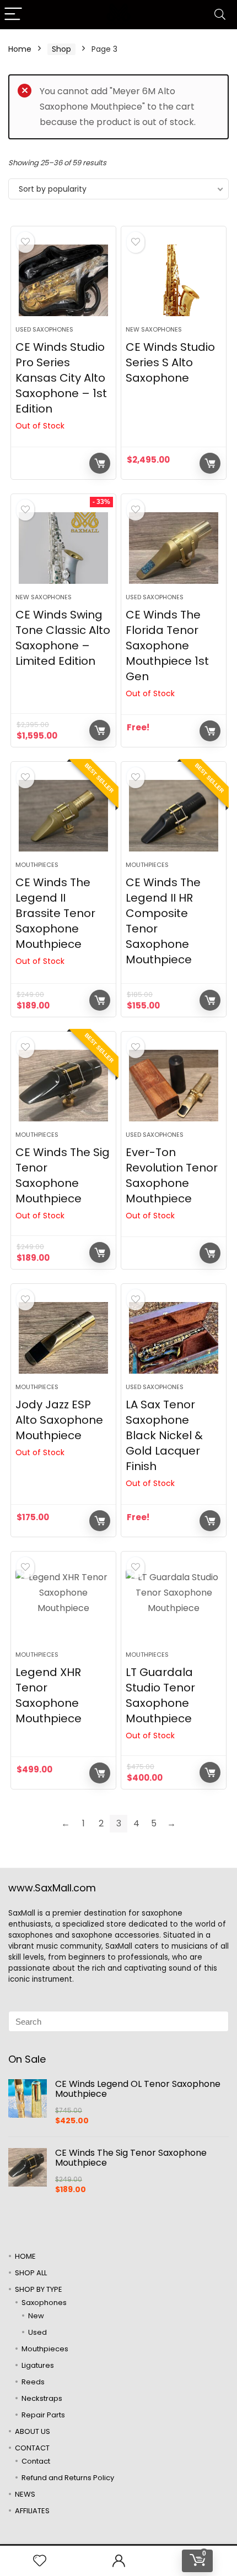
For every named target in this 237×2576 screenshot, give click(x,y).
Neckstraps (42, 2398)
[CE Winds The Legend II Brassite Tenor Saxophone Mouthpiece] (63, 816)
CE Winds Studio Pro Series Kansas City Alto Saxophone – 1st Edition (61, 378)
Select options (210, 1000)
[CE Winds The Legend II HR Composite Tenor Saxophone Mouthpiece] (174, 816)
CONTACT (32, 2448)
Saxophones (44, 2303)
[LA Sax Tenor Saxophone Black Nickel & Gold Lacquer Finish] (174, 1338)
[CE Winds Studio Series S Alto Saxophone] (174, 280)
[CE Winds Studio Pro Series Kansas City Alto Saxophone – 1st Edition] (63, 280)
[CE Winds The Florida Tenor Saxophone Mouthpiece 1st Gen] (174, 548)
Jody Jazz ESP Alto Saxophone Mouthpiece (59, 1420)
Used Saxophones (44, 329)
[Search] (220, 15)
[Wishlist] (40, 2561)
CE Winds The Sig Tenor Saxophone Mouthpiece (63, 1175)
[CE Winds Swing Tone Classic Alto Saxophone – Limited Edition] (63, 548)
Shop (61, 49)
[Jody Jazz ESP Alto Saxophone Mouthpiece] (63, 1338)
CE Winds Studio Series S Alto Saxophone (170, 362)
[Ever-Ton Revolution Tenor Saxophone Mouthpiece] (174, 1086)
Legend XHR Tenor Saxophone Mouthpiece (49, 1695)
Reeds (33, 2382)
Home (20, 49)
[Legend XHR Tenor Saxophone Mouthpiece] (63, 1606)
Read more (100, 463)
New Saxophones (154, 329)
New (36, 2316)
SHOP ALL (31, 2273)
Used (37, 2332)
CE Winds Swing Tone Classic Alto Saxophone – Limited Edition (63, 638)
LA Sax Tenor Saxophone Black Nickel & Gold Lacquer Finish (164, 1435)
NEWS (25, 2494)
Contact (36, 2461)
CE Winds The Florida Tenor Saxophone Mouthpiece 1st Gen (167, 646)
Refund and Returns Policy (68, 2478)
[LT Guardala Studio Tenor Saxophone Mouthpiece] (174, 1606)
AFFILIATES (32, 2511)
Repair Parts (43, 2415)
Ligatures (38, 2365)
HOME (25, 2256)
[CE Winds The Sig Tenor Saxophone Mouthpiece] (63, 1086)
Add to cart (210, 463)
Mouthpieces (37, 865)
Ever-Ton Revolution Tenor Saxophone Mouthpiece (172, 1175)
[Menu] (13, 15)
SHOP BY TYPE (39, 2289)
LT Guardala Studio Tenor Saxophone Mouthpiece (160, 1695)
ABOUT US (33, 2431)
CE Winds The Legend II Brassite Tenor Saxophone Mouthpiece (55, 913)
